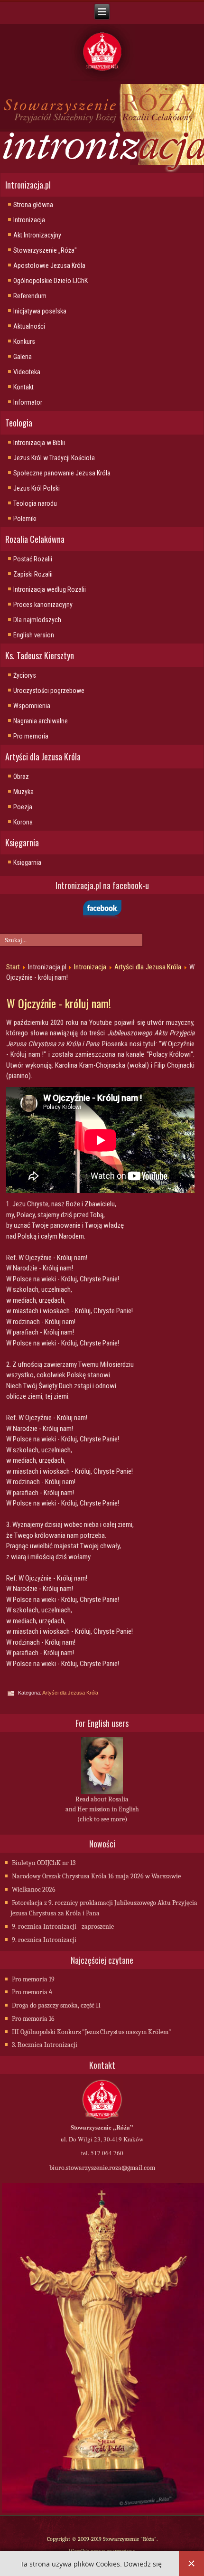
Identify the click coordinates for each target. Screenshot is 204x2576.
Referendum (30, 296)
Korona (23, 822)
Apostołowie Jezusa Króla (49, 265)
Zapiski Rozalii (33, 574)
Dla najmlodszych (37, 620)
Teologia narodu (35, 503)
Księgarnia (27, 862)
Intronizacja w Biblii (39, 443)
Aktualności (29, 326)
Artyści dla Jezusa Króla (148, 967)
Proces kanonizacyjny (43, 605)
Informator (28, 402)
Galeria (23, 357)
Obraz (21, 777)
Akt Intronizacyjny (37, 235)
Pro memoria (31, 736)
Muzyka (23, 792)
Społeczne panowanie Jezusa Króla (62, 473)
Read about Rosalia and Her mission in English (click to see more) (102, 1809)
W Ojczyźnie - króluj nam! (59, 1003)
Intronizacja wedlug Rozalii (50, 589)
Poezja (23, 807)
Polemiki (25, 519)
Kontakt (23, 387)
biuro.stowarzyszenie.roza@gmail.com (102, 2168)
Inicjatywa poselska (40, 311)
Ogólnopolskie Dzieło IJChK (51, 281)
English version (34, 635)
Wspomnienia (32, 706)
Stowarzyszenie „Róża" (45, 250)
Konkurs (24, 341)
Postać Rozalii (33, 559)
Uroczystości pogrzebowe (49, 691)
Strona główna (33, 205)
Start (13, 967)
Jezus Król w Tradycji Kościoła (54, 458)
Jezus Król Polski (37, 488)
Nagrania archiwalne (41, 721)
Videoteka (27, 372)
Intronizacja (29, 220)
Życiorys (25, 675)
